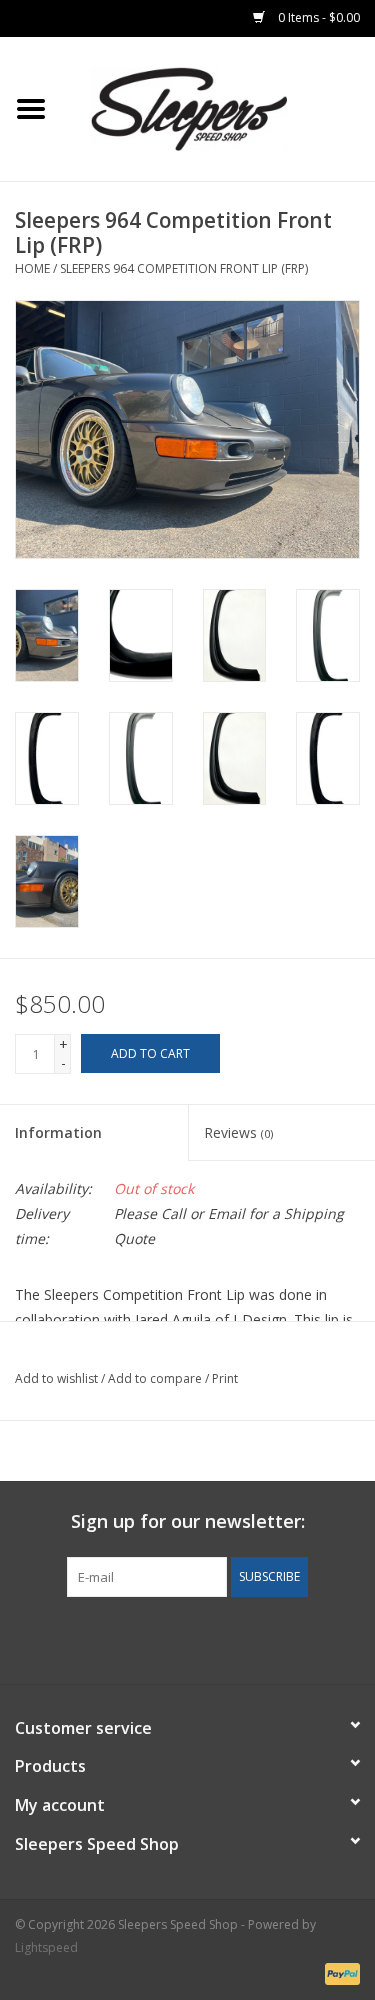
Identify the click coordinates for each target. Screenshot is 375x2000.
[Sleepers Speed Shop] (219, 107)
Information (58, 1132)
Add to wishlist (56, 1378)
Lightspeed (46, 1947)
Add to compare (156, 1378)
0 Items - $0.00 (317, 17)
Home (32, 268)
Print (225, 1378)
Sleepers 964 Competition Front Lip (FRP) (184, 268)
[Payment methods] (339, 1972)
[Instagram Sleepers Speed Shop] (224, 1638)
